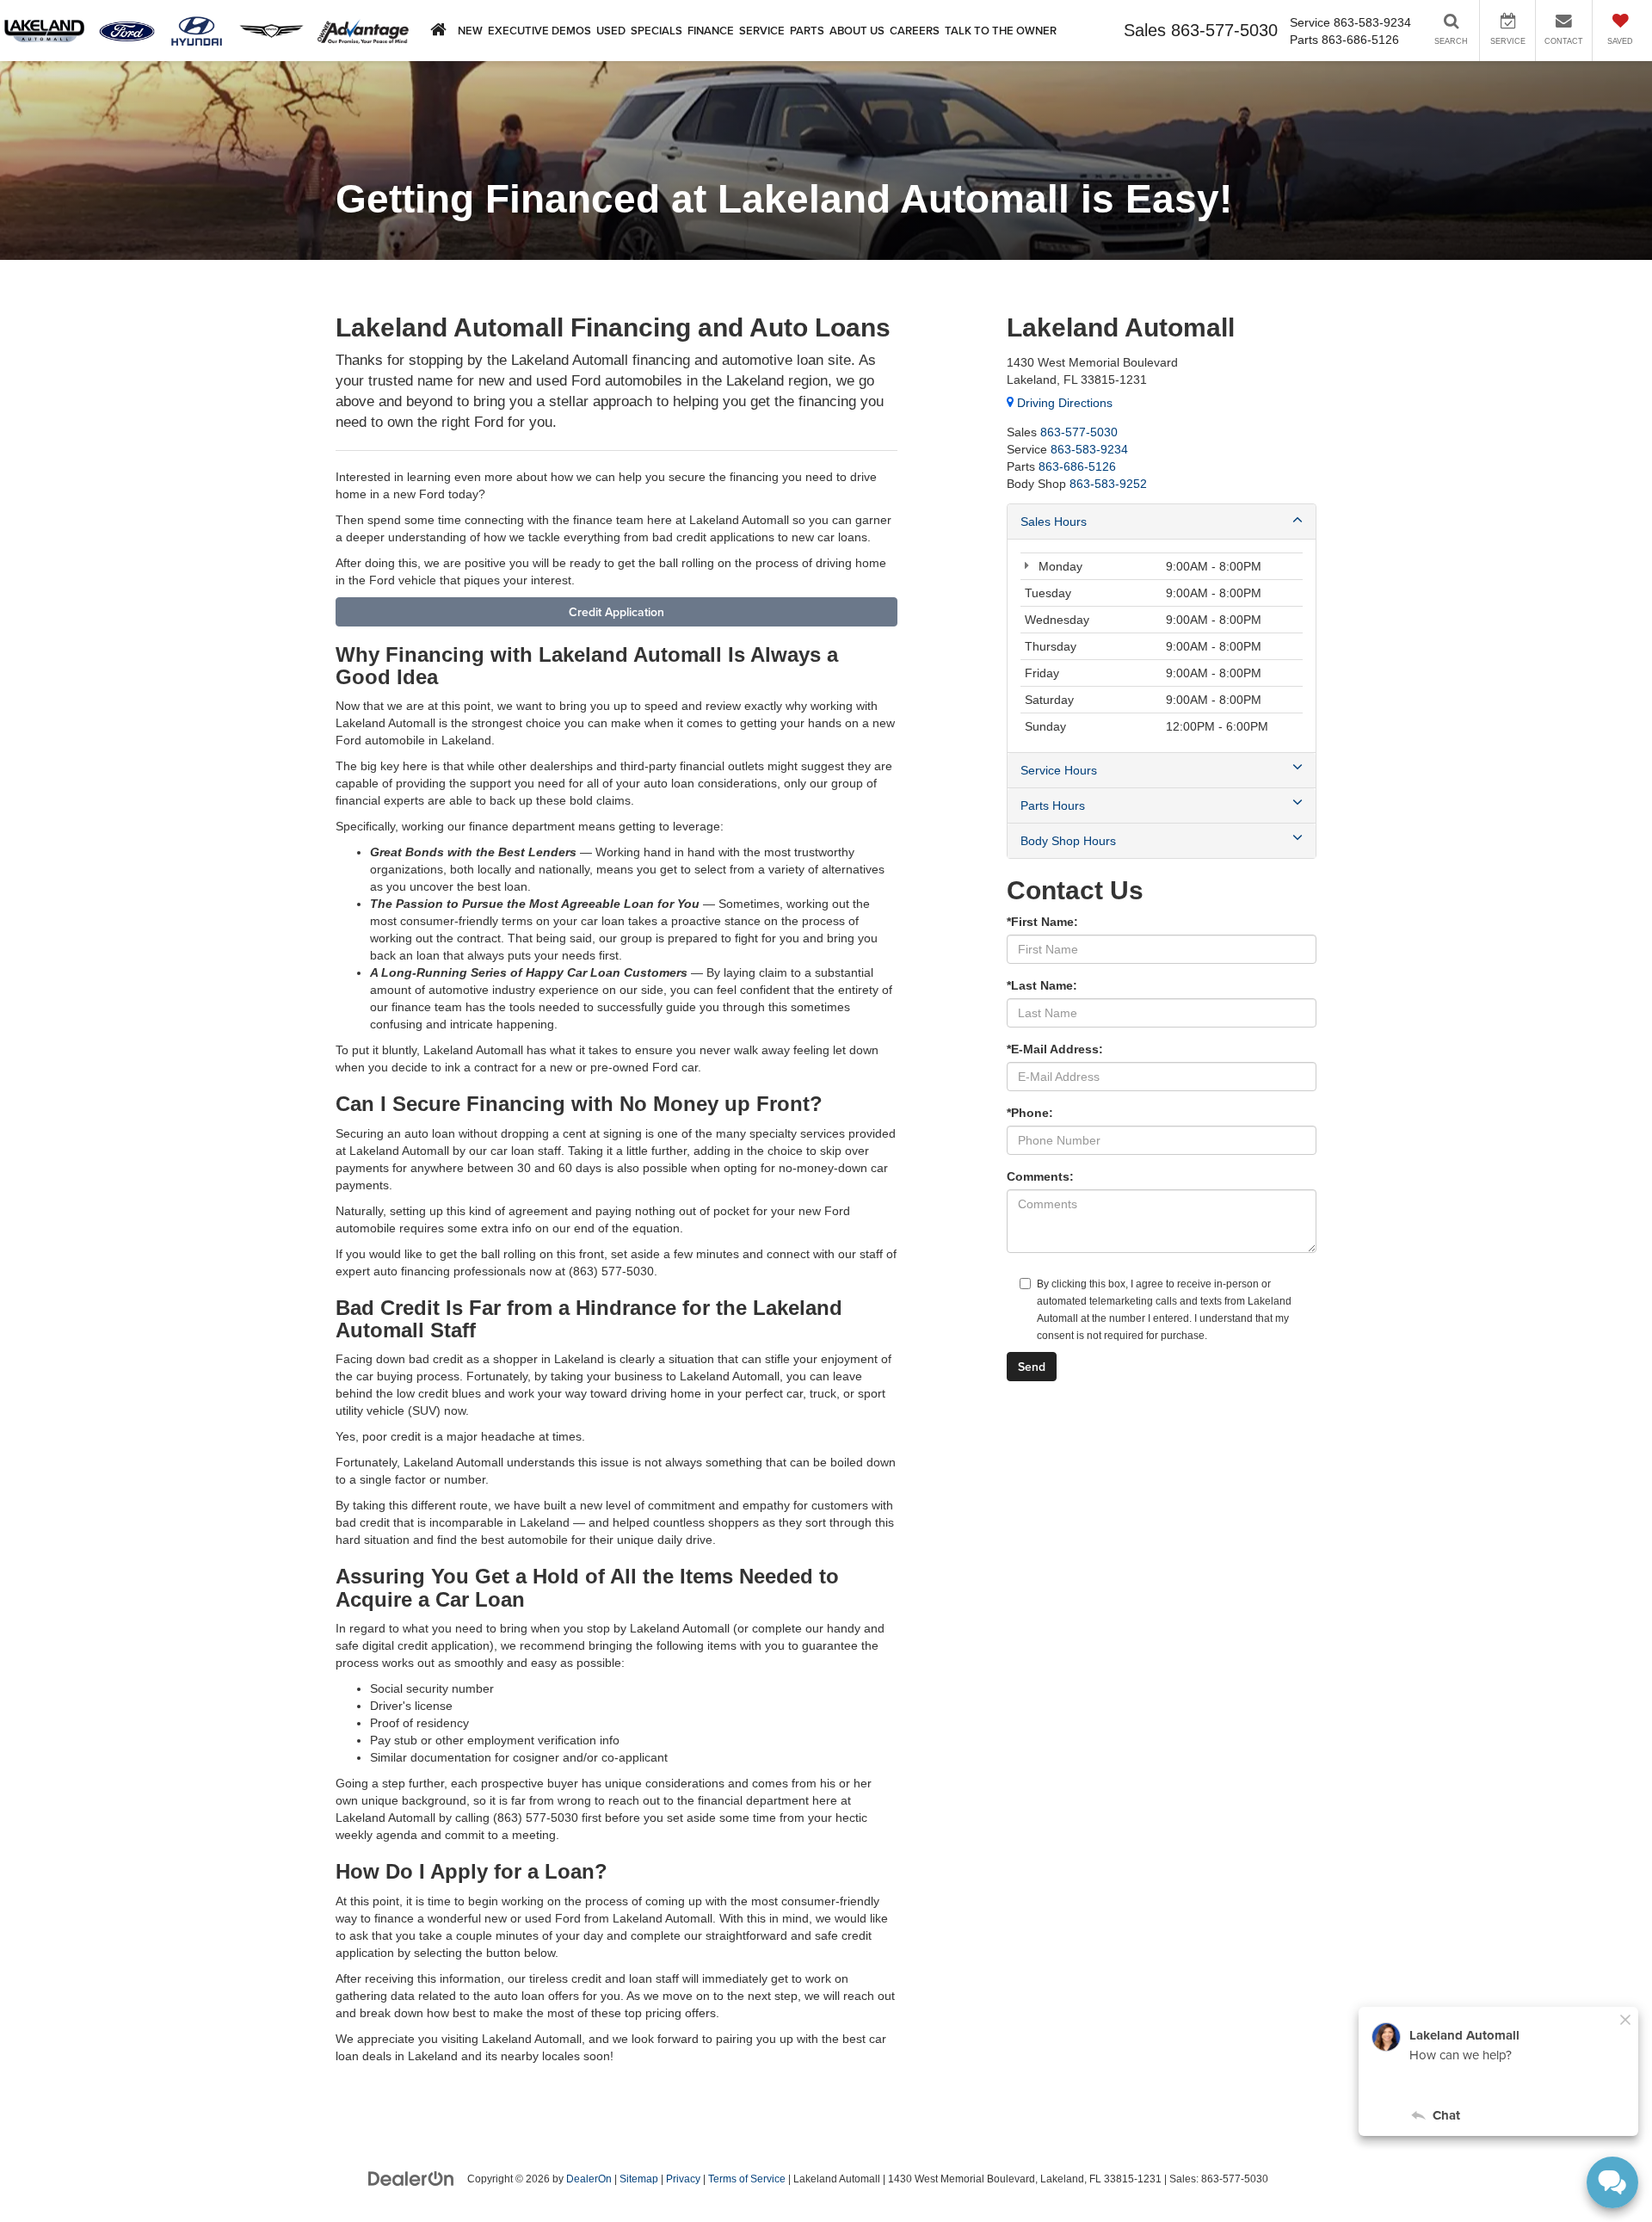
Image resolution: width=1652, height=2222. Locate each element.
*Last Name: (1042, 985)
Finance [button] (711, 31)
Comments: (1040, 1176)
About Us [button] (857, 31)
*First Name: (1042, 922)
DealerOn (589, 2179)
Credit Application (616, 612)
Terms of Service (747, 2179)
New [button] (470, 31)
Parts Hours (1053, 805)
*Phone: (1030, 1113)
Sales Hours (1054, 522)
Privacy (683, 2179)
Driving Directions (1063, 403)
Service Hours (1059, 770)
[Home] (438, 30)
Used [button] (611, 31)
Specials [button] (656, 31)
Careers (915, 31)
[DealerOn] (411, 2178)
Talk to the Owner (1001, 31)
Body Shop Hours (1068, 841)
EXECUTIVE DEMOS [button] (539, 31)
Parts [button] (807, 31)
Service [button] (762, 31)
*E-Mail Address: (1055, 1049)
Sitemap (639, 2179)
